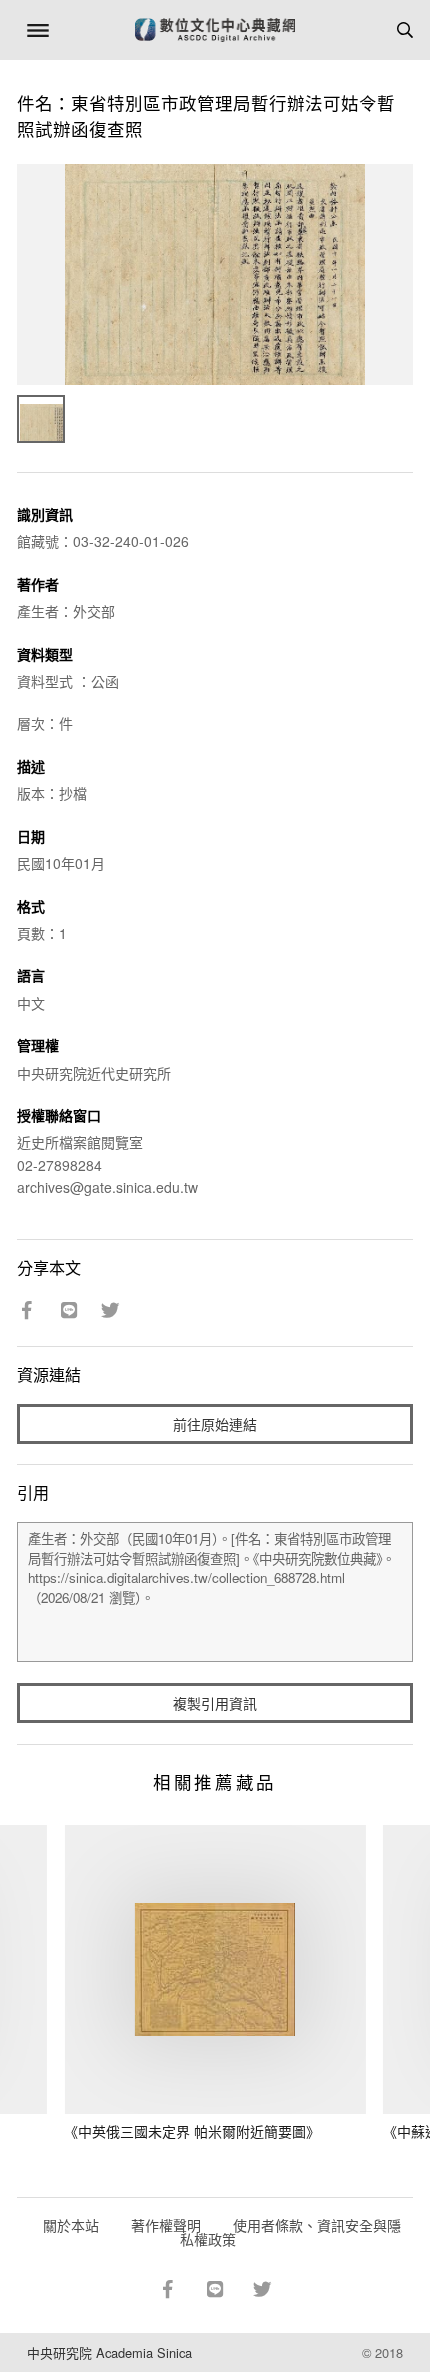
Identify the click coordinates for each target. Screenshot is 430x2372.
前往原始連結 (215, 1424)
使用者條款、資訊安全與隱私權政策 (290, 2232)
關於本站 (71, 2225)
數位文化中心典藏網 (215, 30)
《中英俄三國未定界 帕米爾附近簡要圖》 (192, 2131)
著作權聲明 (166, 2225)
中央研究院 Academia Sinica (109, 2352)
